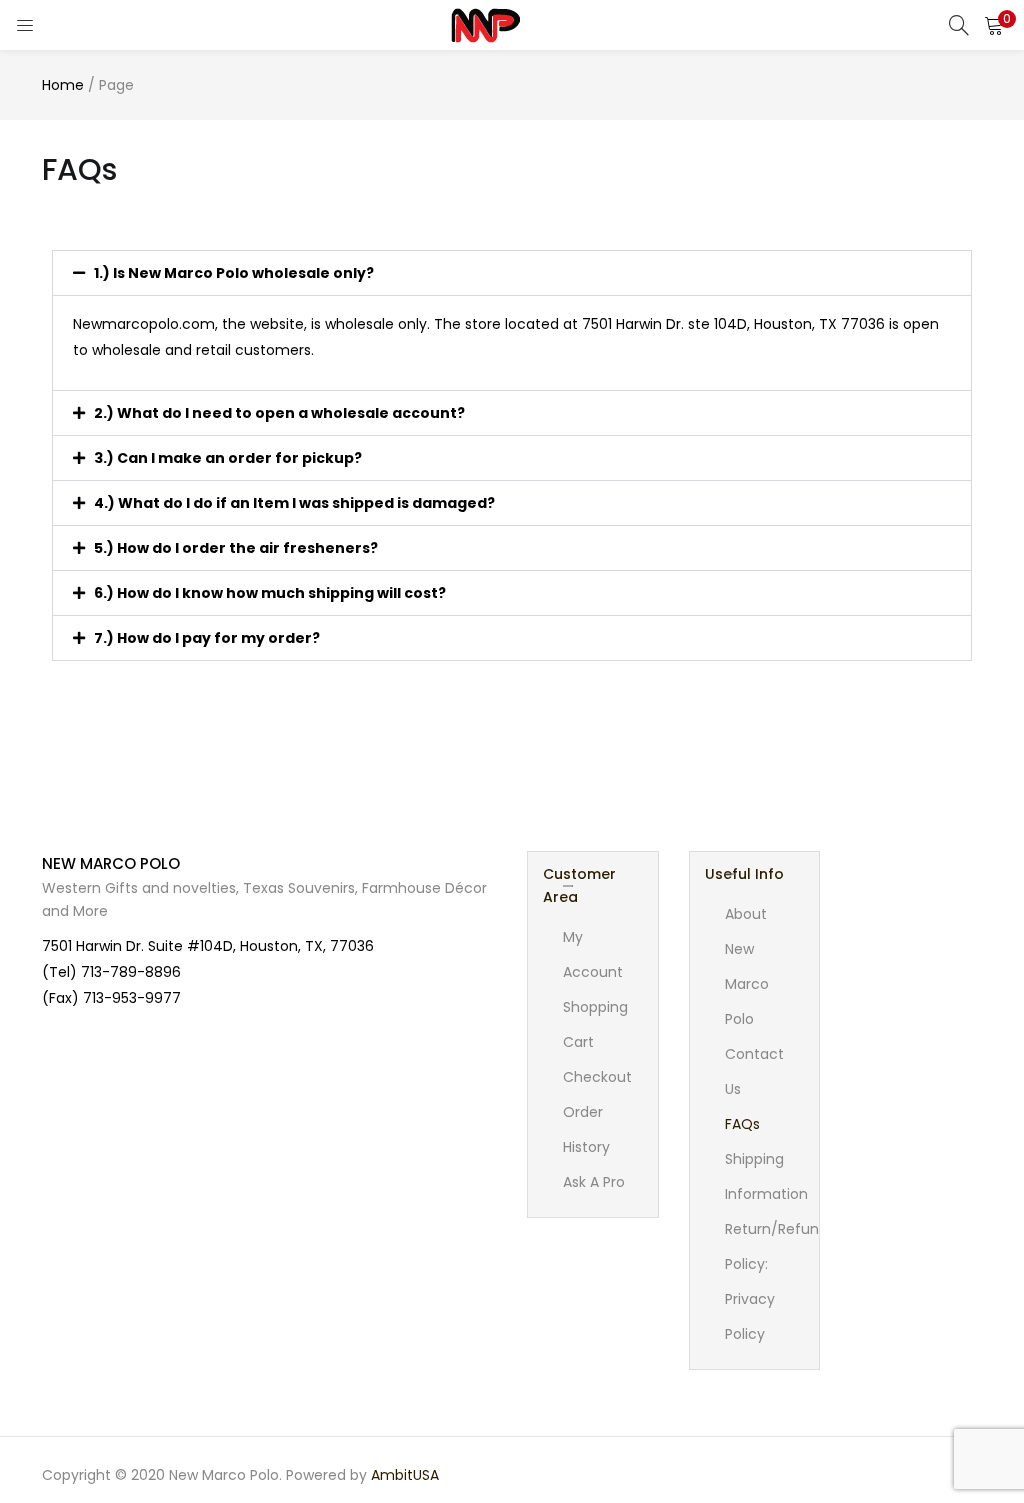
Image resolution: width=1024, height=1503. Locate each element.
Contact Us (754, 1071)
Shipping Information (766, 1176)
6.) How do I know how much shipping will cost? (270, 593)
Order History (586, 1129)
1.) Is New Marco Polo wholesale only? (234, 273)
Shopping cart (595, 1024)
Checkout (597, 1077)
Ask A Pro (594, 1182)
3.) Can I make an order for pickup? (228, 458)
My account (593, 954)
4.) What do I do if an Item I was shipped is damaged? (294, 503)
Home (63, 85)
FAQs (742, 1124)
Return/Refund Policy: (776, 1246)
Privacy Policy (750, 1316)
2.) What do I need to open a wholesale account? (279, 413)
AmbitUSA (405, 1475)
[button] (994, 25)
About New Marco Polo (747, 966)
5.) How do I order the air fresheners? (236, 548)
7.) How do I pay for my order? (207, 638)
